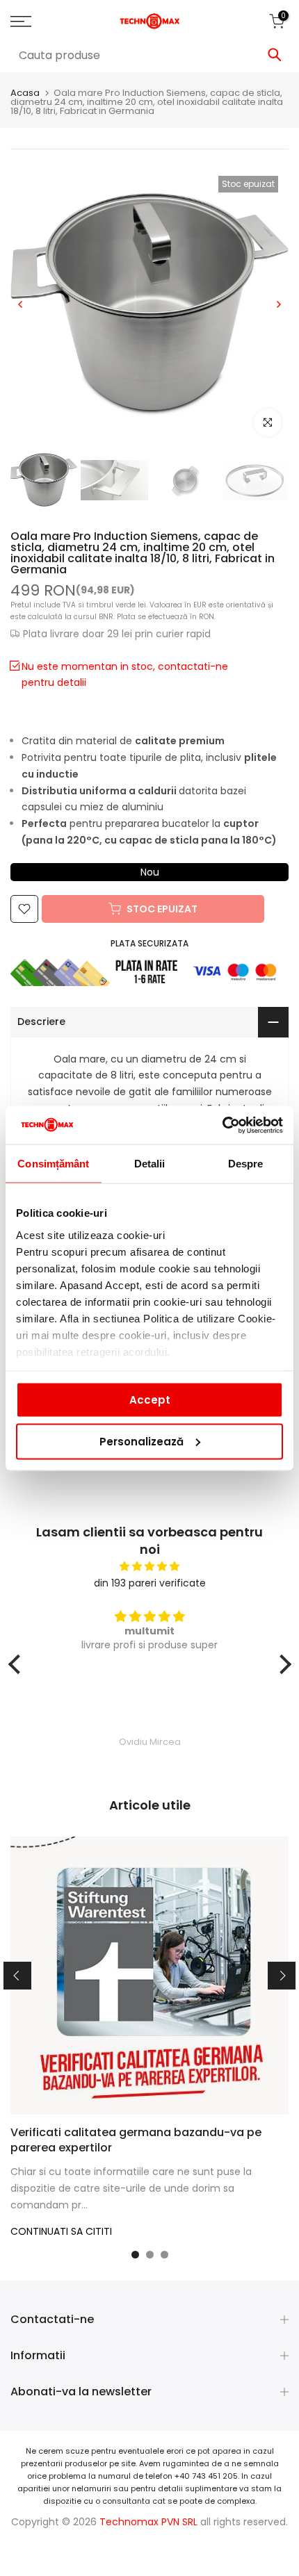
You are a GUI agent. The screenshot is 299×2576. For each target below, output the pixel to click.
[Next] (278, 304)
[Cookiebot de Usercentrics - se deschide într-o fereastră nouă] (222, 1125)
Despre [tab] (246, 1164)
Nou (150, 872)
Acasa (25, 93)
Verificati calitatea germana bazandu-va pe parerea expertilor (136, 2140)
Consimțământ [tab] (53, 1164)
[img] (150, 1567)
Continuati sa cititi (61, 2231)
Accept (150, 1400)
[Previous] (21, 304)
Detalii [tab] (150, 1164)
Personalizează (142, 1441)
